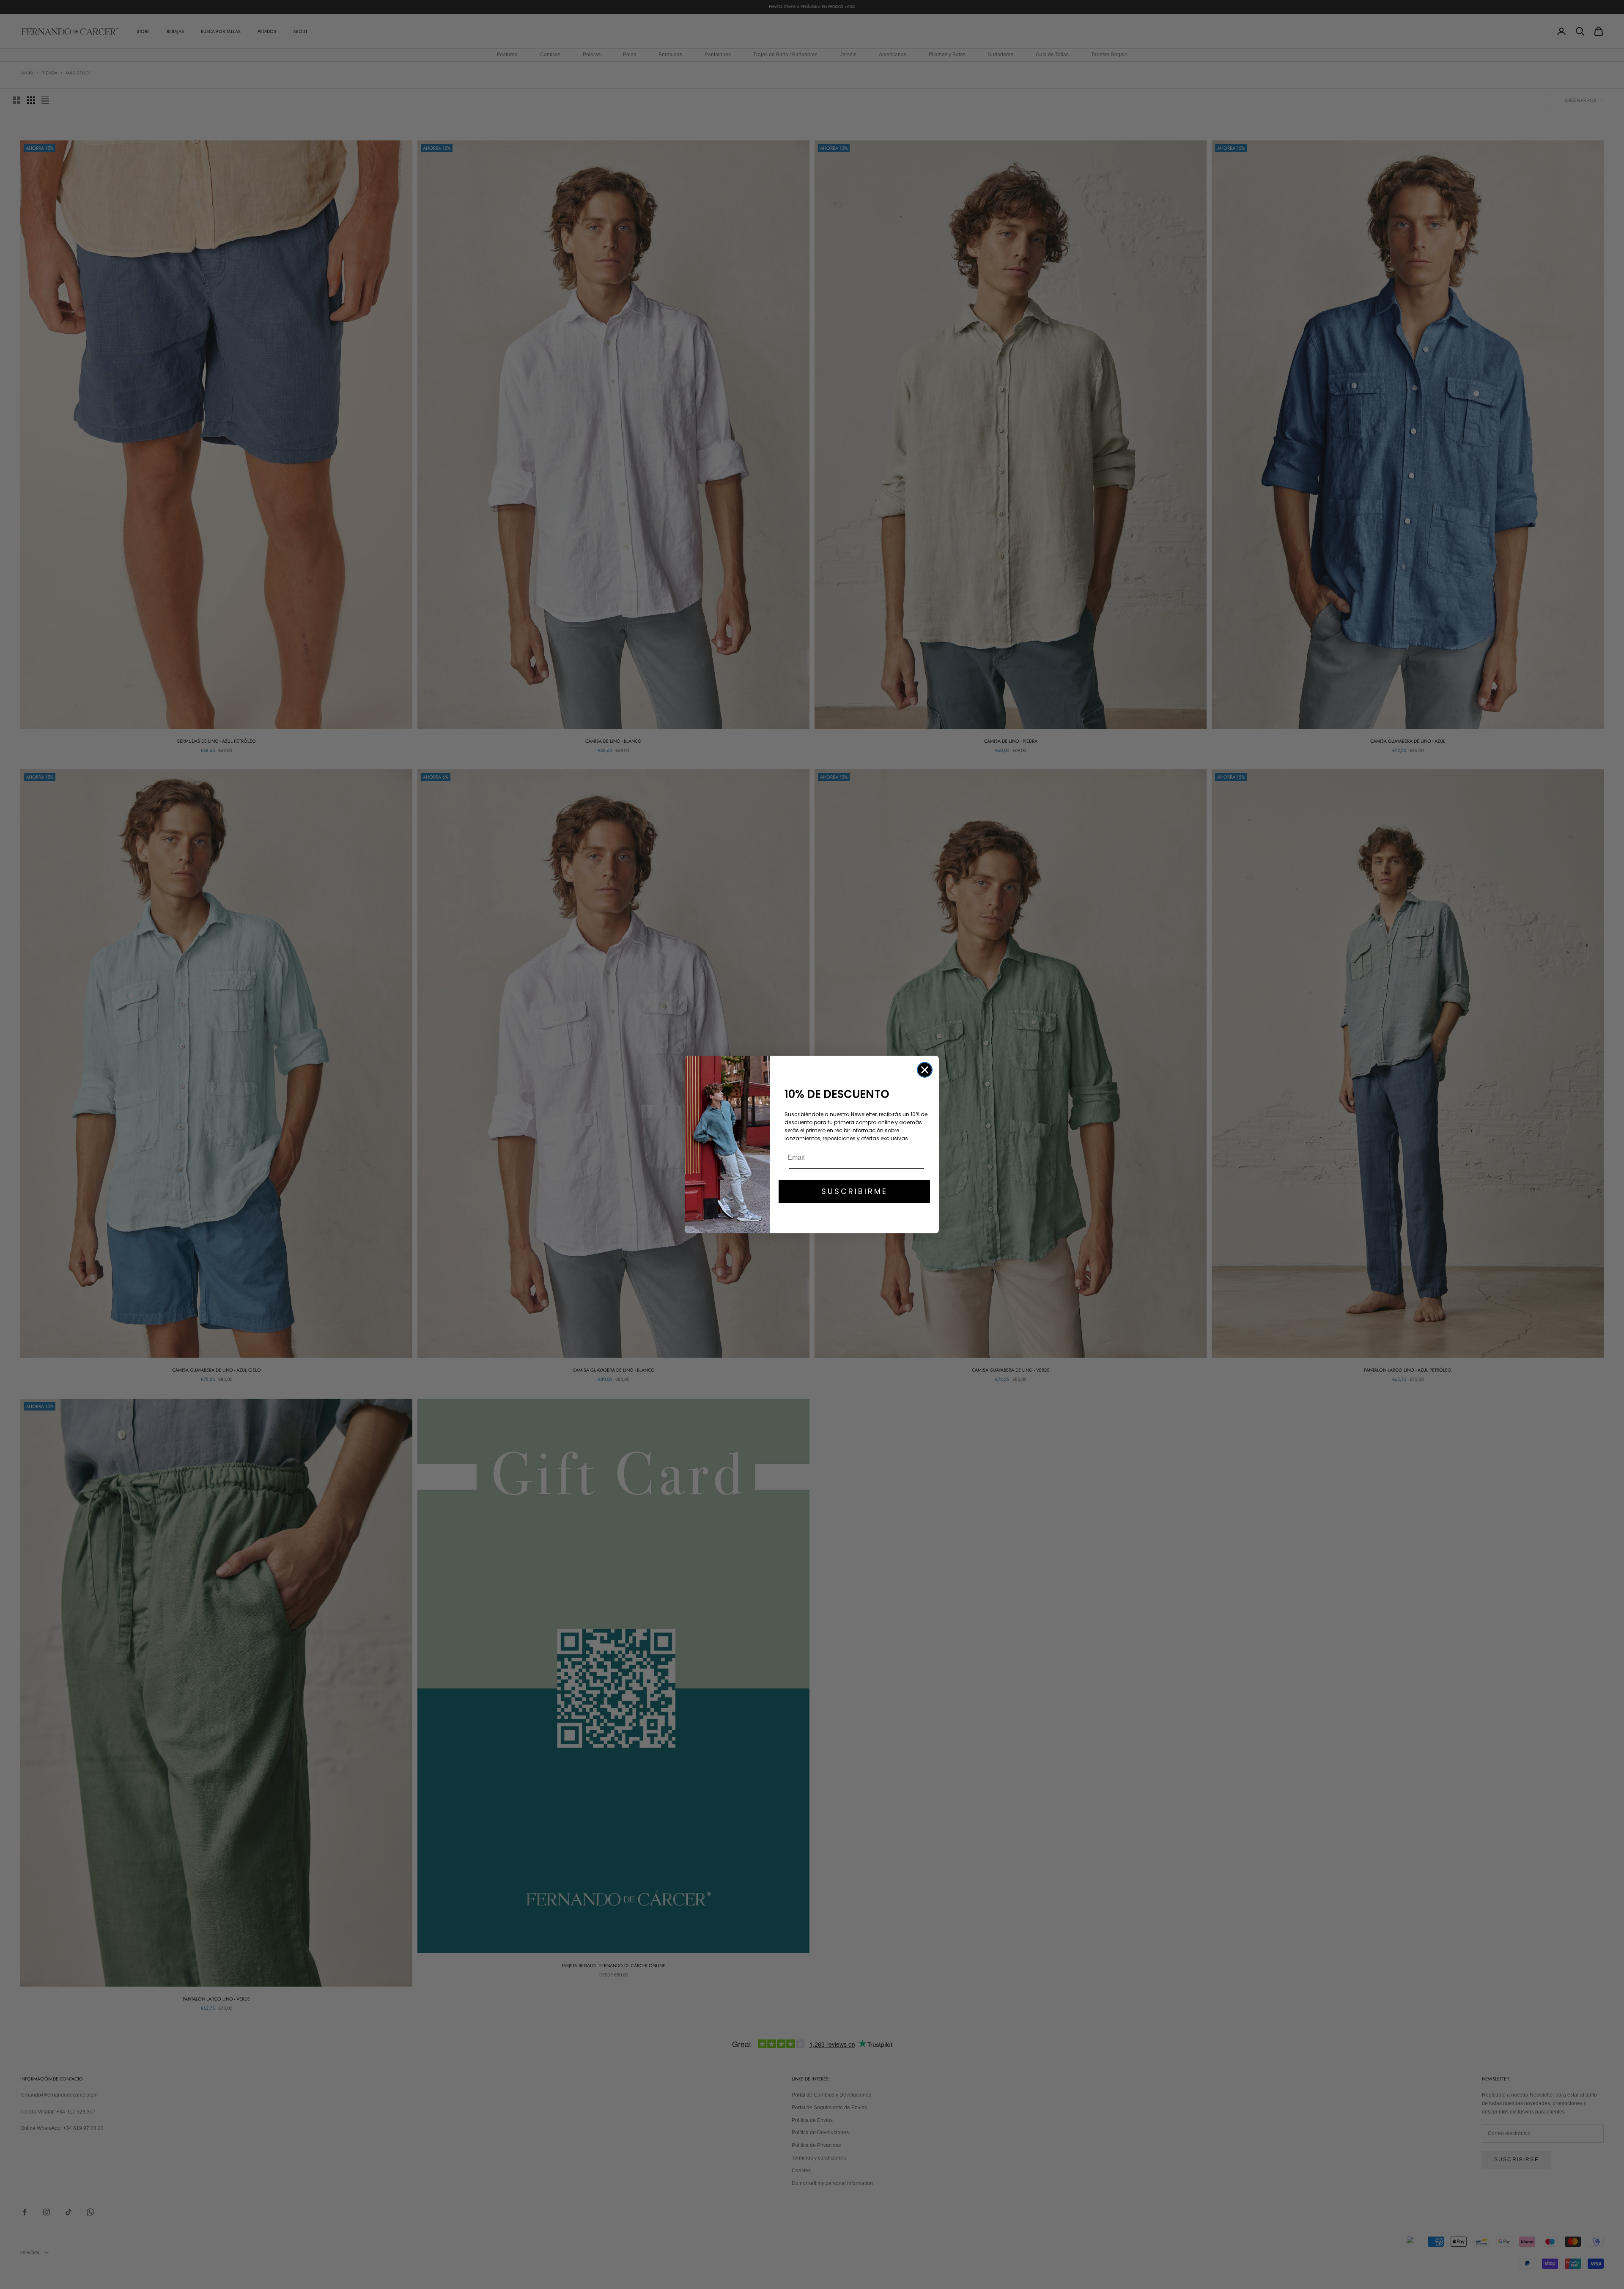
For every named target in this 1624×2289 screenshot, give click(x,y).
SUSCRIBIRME (855, 1191)
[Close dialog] (925, 1070)
